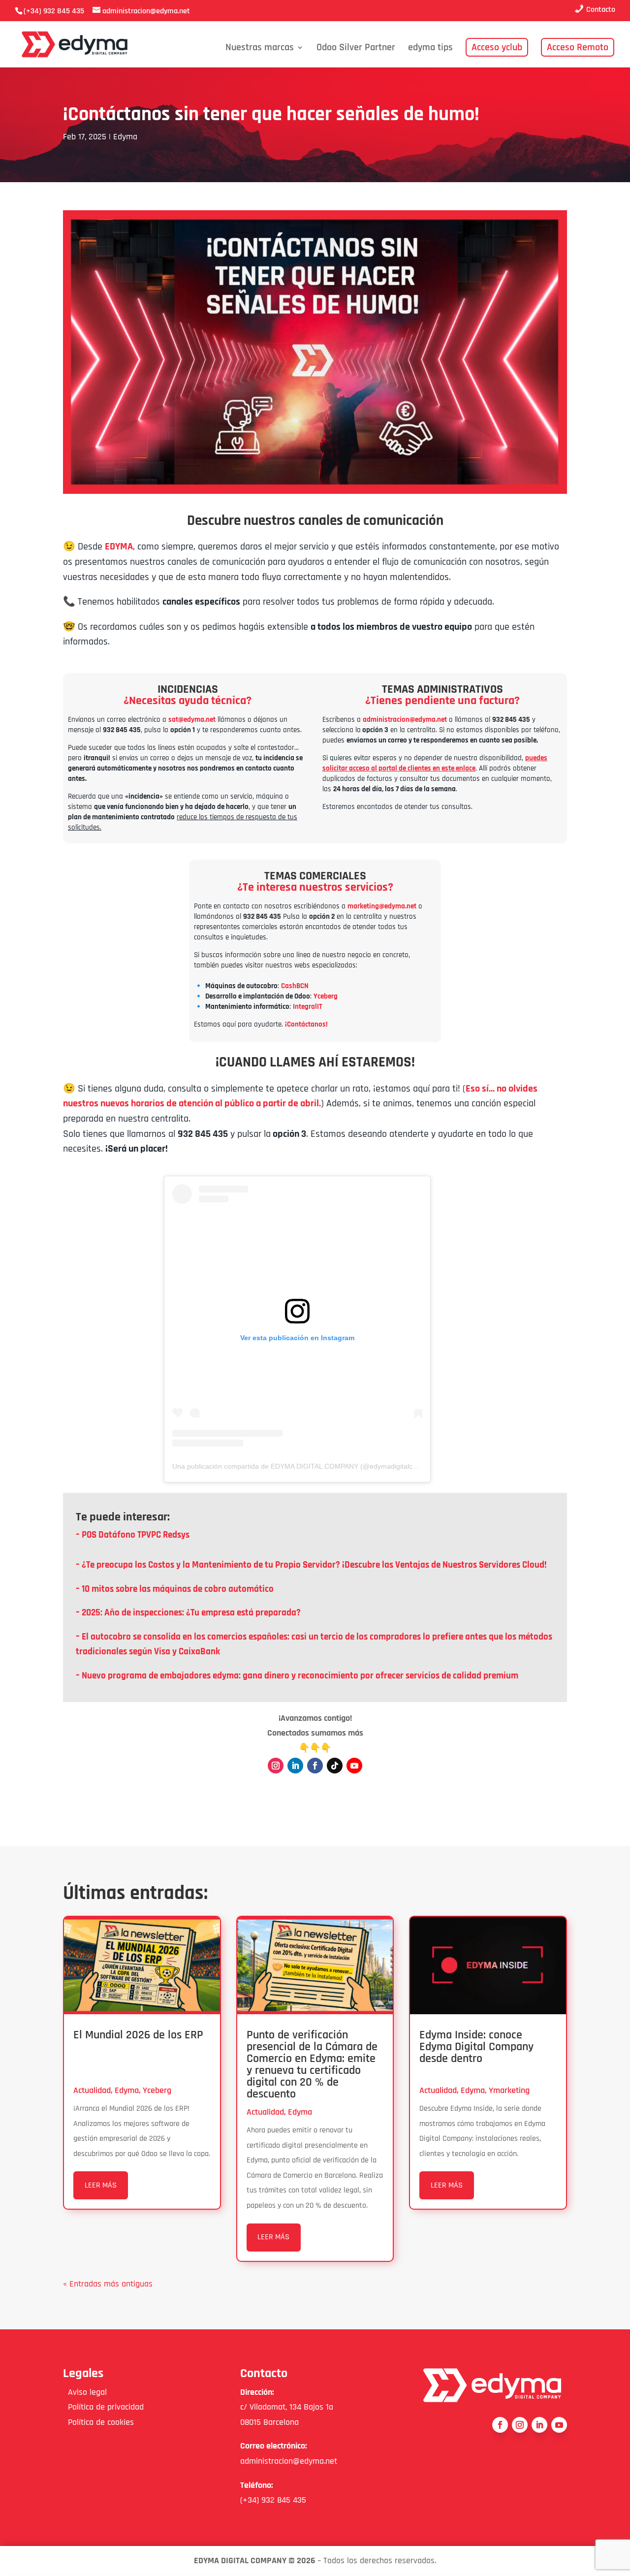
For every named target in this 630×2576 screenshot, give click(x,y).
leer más (101, 2185)
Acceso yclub (497, 47)
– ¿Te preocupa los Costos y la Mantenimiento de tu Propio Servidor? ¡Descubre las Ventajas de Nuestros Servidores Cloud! (311, 1565)
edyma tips (430, 49)
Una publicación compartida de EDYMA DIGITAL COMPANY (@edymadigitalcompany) (306, 1466)
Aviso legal (85, 2392)
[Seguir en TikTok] (335, 1766)
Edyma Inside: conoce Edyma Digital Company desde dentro (476, 2047)
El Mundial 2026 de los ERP (138, 2035)
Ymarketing (509, 2090)
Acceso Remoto (578, 47)
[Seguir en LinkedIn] (295, 1766)
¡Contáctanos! (306, 1024)
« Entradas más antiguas (108, 2284)
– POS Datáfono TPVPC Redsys (133, 1535)
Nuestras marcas (260, 49)
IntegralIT (308, 1007)
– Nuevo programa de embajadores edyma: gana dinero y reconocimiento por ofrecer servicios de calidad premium (297, 1676)
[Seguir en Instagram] (276, 1766)
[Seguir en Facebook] (315, 1766)
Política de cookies (98, 2422)
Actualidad (92, 2090)
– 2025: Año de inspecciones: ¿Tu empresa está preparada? (188, 1613)
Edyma (125, 137)
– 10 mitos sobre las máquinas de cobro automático (175, 1589)
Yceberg (326, 996)
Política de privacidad (103, 2407)
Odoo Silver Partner (356, 49)
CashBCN (295, 986)
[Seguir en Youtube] (354, 1766)
